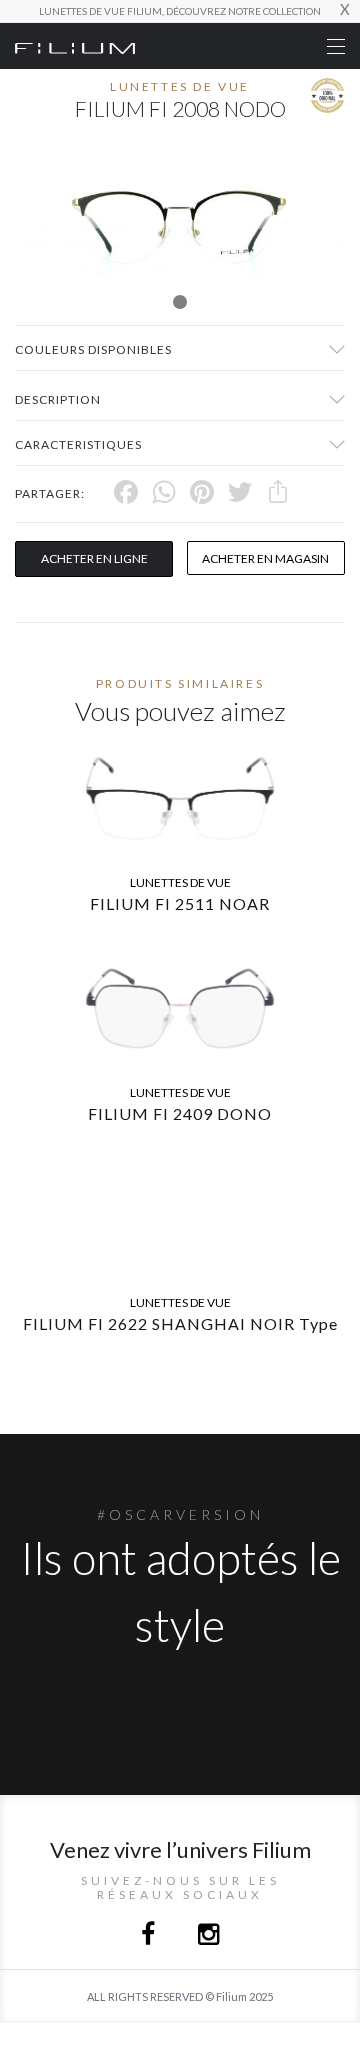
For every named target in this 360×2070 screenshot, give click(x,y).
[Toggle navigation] (336, 46)
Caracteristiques (78, 444)
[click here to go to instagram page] (208, 1936)
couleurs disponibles (93, 349)
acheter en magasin (265, 558)
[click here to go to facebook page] (149, 1936)
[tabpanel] (180, 222)
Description (58, 399)
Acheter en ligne (94, 558)
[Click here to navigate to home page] (75, 46)
